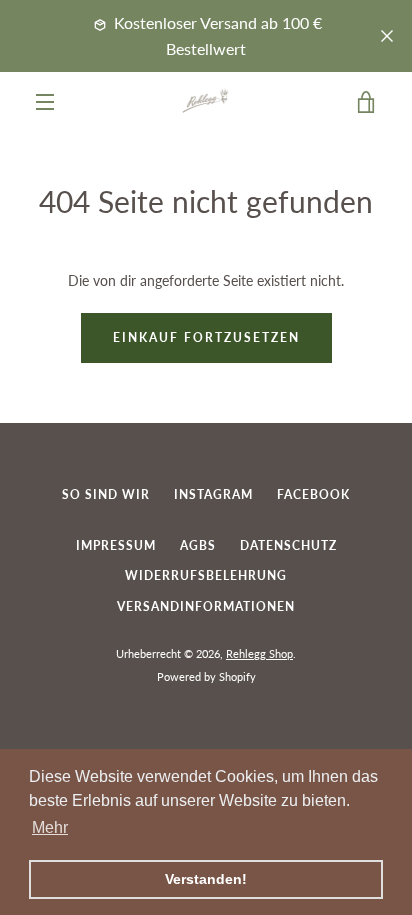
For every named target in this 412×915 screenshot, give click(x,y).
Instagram (213, 494)
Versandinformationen (206, 606)
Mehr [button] (50, 827)
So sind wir (106, 494)
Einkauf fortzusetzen (206, 337)
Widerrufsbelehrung (206, 575)
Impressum (116, 545)
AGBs (198, 545)
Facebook (313, 494)
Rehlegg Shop (259, 653)
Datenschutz (288, 545)
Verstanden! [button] (206, 879)
